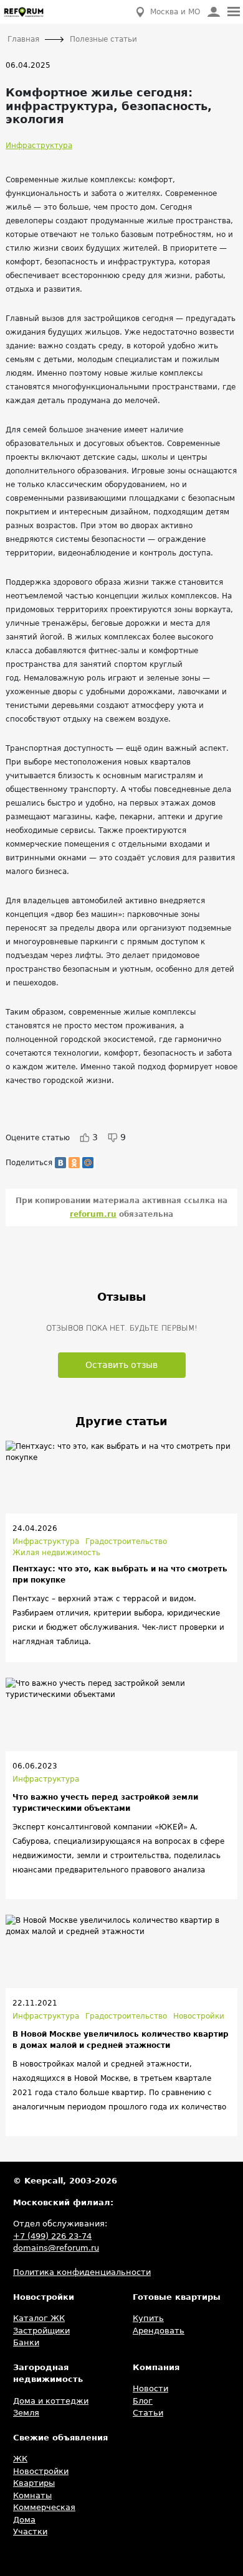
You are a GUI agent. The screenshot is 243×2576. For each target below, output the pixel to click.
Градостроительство (126, 1541)
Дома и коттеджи (51, 2401)
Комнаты (32, 2495)
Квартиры (34, 2483)
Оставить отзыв (121, 1365)
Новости (150, 2388)
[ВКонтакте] (60, 1163)
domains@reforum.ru (56, 2248)
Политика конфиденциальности (82, 2272)
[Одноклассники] (74, 1163)
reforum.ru (93, 1214)
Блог (143, 2401)
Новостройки (199, 2016)
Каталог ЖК (39, 2318)
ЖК (20, 2459)
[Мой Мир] (88, 1163)
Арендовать (159, 2331)
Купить (148, 2318)
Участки (30, 2532)
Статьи (148, 2413)
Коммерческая (44, 2507)
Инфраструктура (39, 146)
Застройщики (41, 2331)
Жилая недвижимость (56, 1553)
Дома (24, 2520)
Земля (26, 2413)
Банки (26, 2342)
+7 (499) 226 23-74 (52, 2236)
